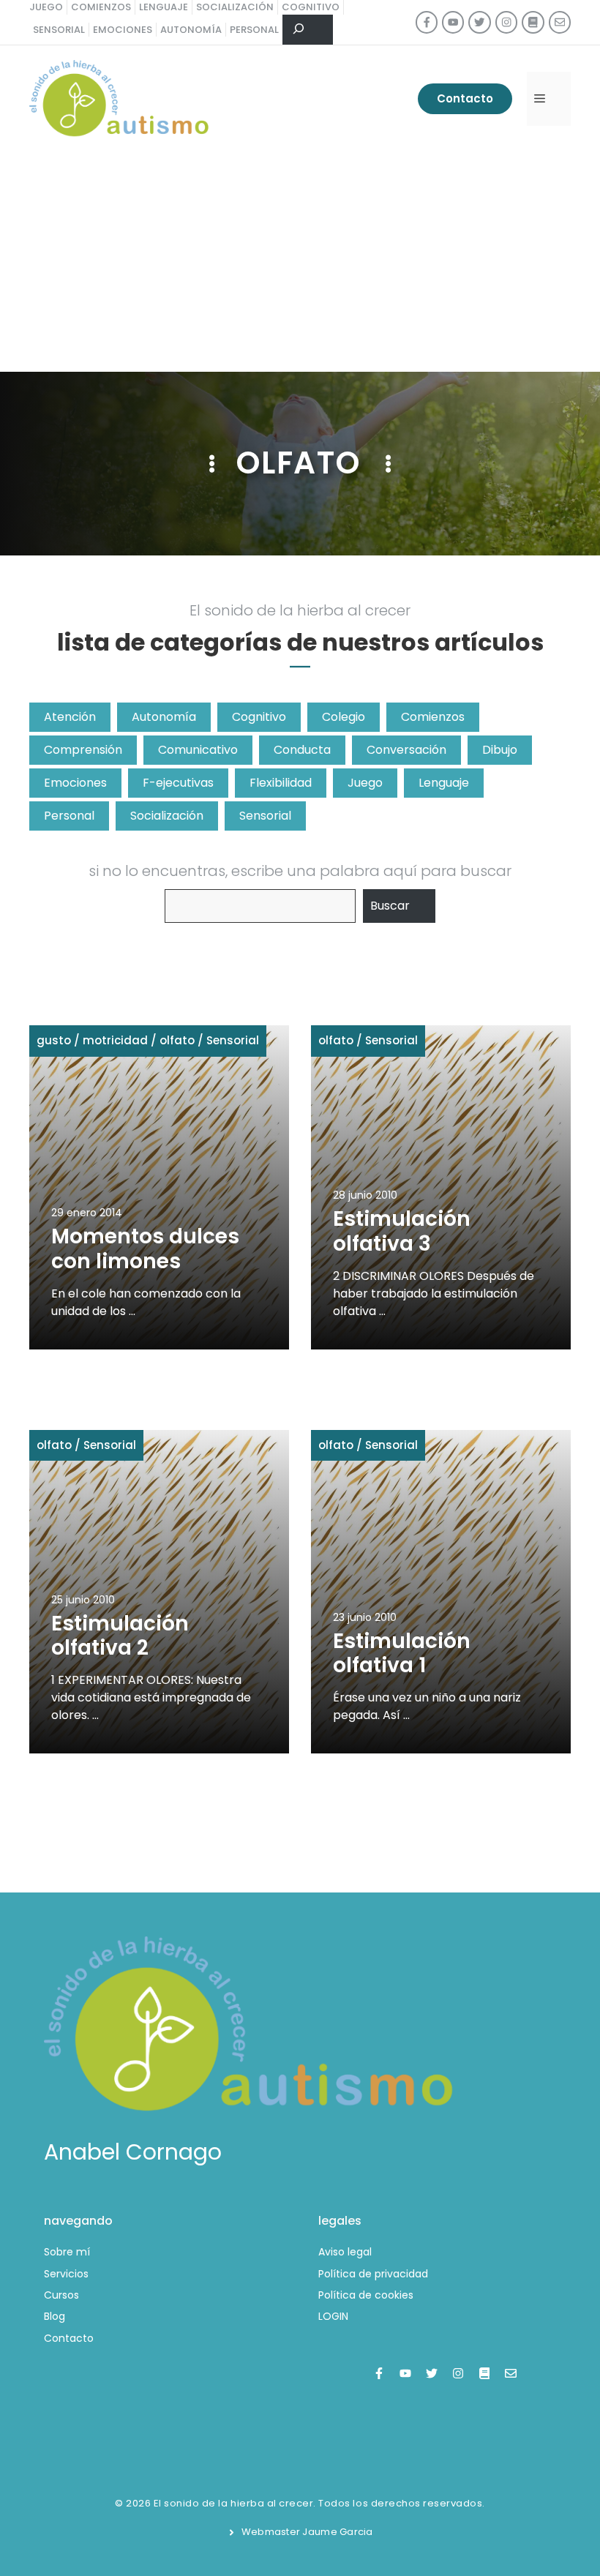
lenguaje (164, 7)
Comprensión (83, 750)
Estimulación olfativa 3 (402, 1231)
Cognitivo (259, 717)
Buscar (390, 906)
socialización (235, 7)
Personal (69, 816)
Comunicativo (198, 750)
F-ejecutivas (178, 783)
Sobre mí (67, 2252)
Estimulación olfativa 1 (402, 1654)
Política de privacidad (373, 2274)
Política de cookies (366, 2295)
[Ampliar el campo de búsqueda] (308, 30)
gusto (54, 1040)
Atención (70, 717)
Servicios (66, 2274)
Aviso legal (345, 2252)
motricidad (115, 1040)
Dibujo (500, 750)
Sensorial (265, 816)
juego (46, 7)
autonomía (191, 30)
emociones (123, 30)
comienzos (101, 7)
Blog (55, 2316)
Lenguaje (444, 783)
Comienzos (433, 717)
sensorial (59, 30)
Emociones (75, 783)
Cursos (61, 2295)
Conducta (302, 750)
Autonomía (164, 717)
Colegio (344, 717)
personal (254, 30)
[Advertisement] (300, 262)
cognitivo (311, 7)
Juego (365, 783)
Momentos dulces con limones (145, 1249)
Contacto (465, 98)
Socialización (167, 816)
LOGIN (333, 2316)
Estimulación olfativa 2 (120, 1636)
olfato (177, 1040)
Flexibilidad (281, 783)
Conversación (406, 750)
